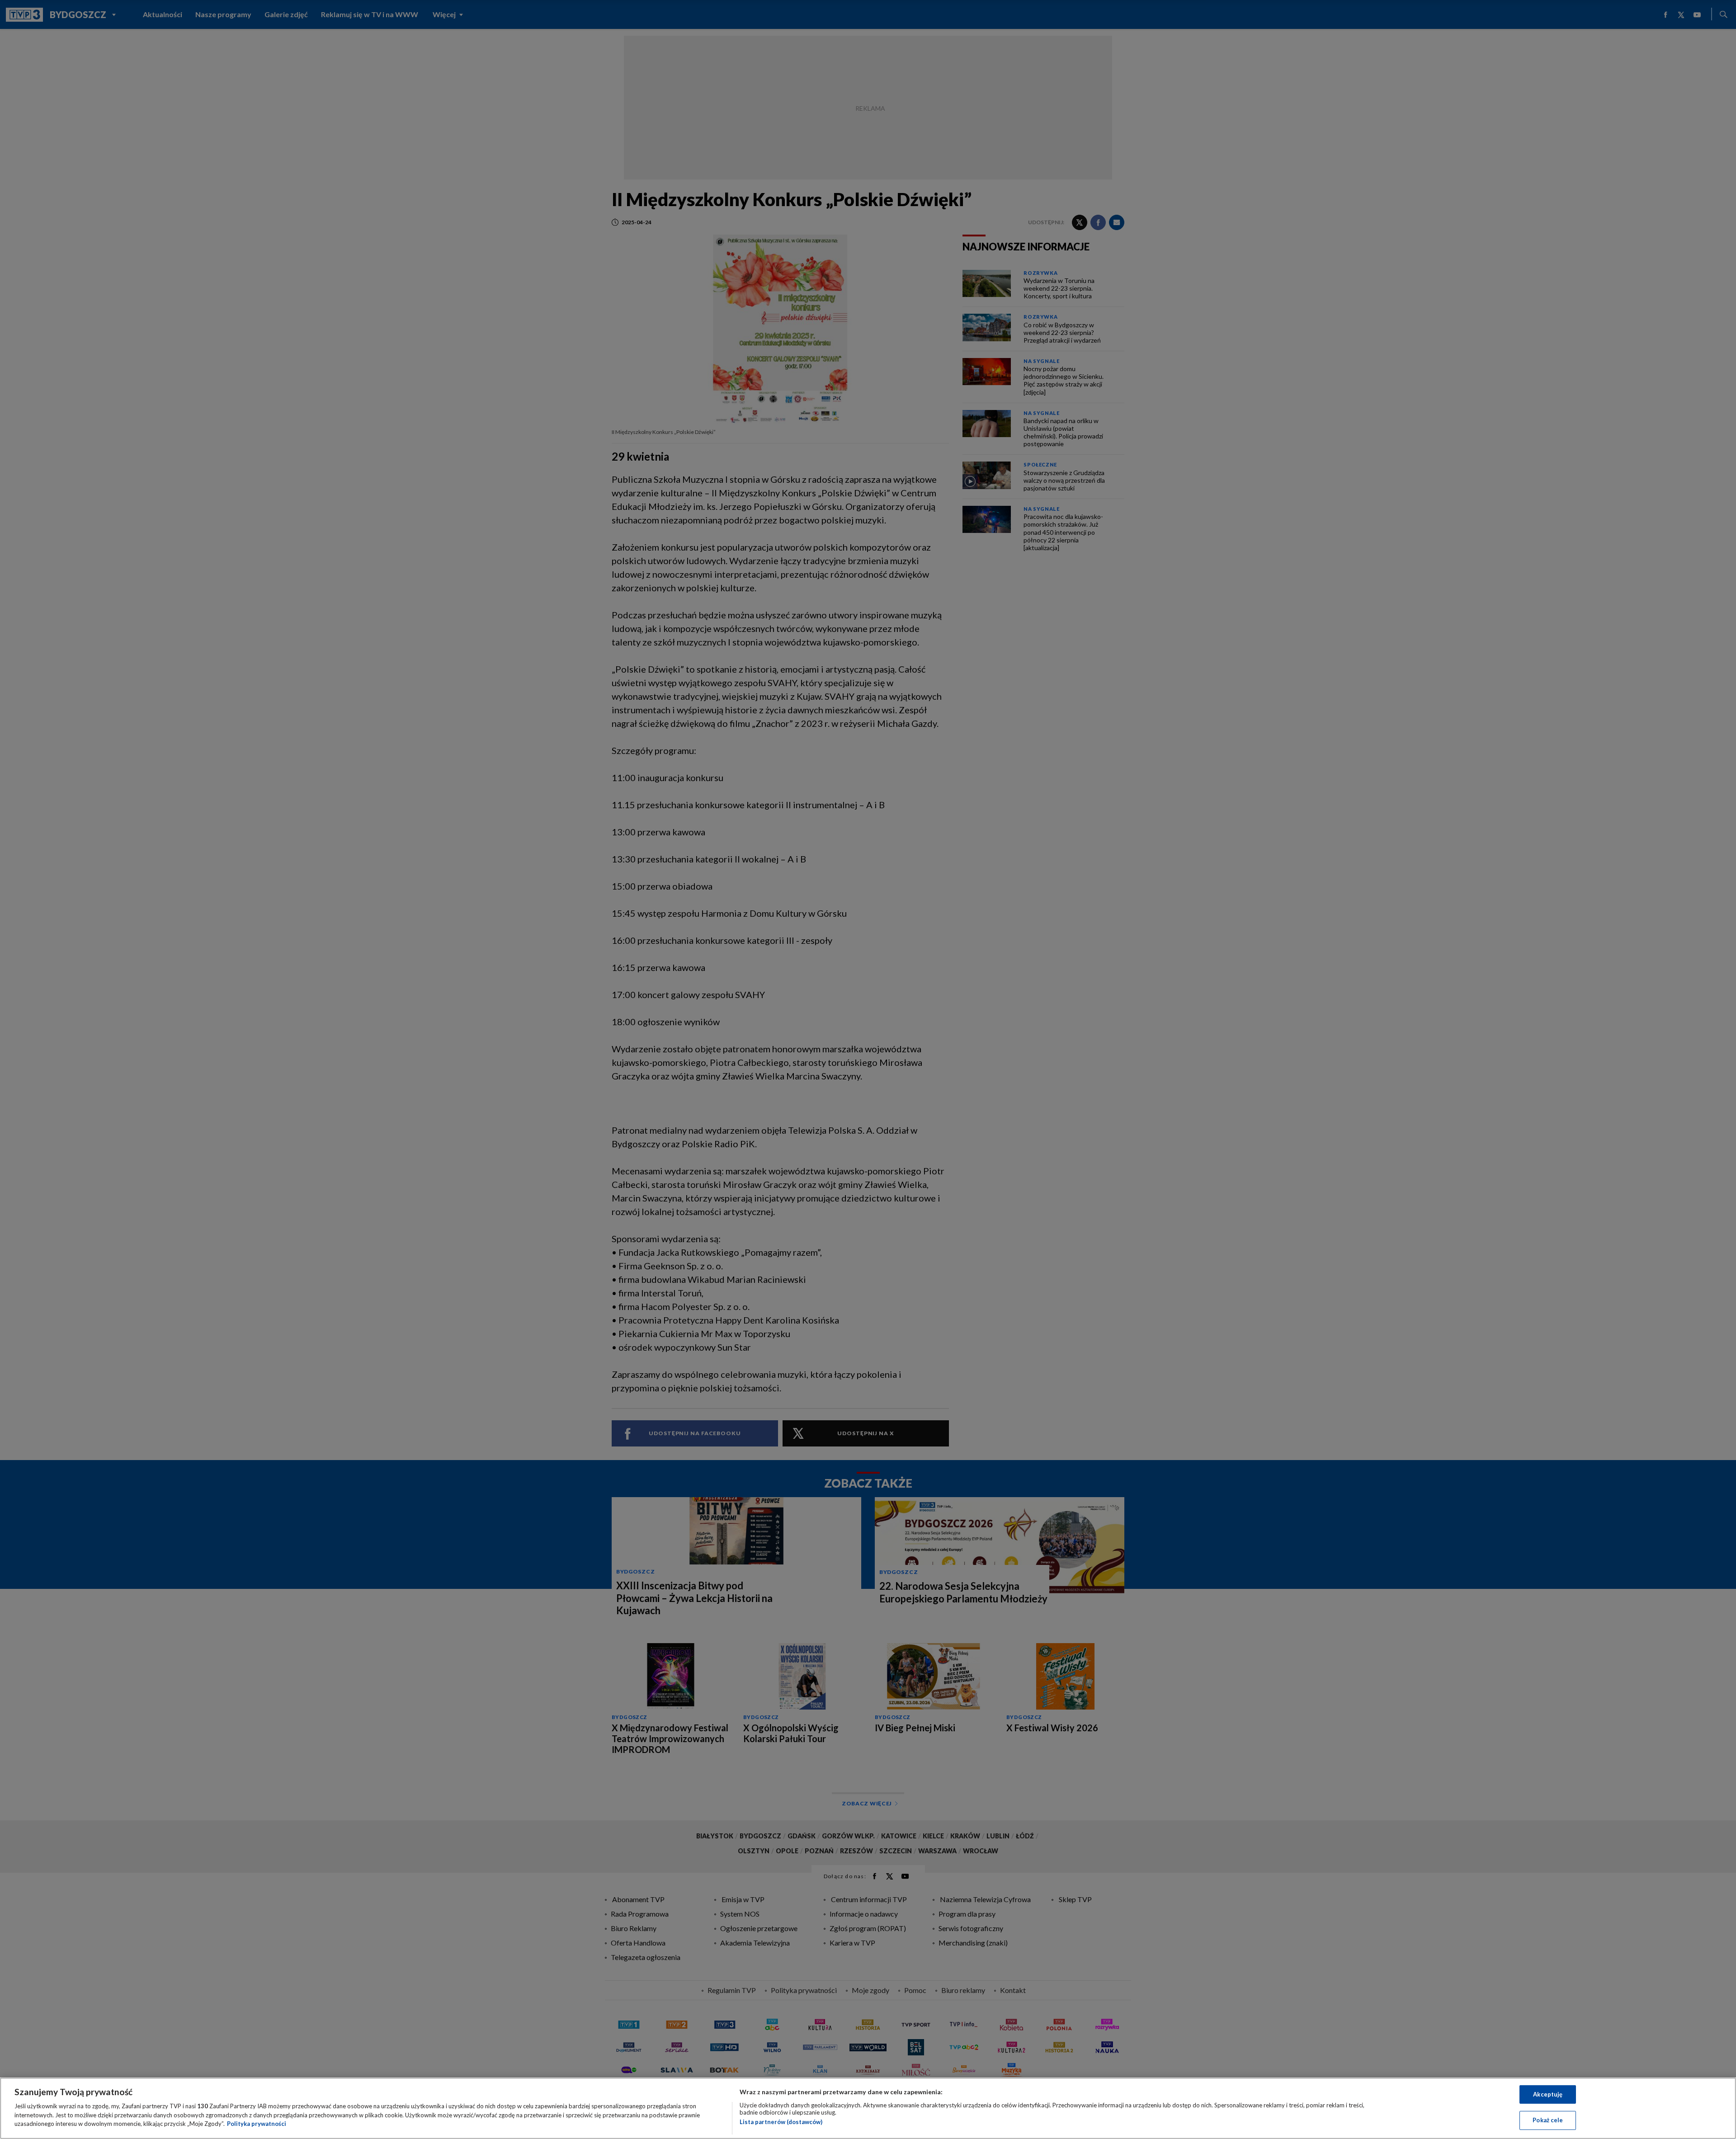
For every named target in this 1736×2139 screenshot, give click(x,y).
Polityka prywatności (257, 2124)
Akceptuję (1548, 2094)
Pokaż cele (1548, 2120)
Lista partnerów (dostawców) (781, 2122)
